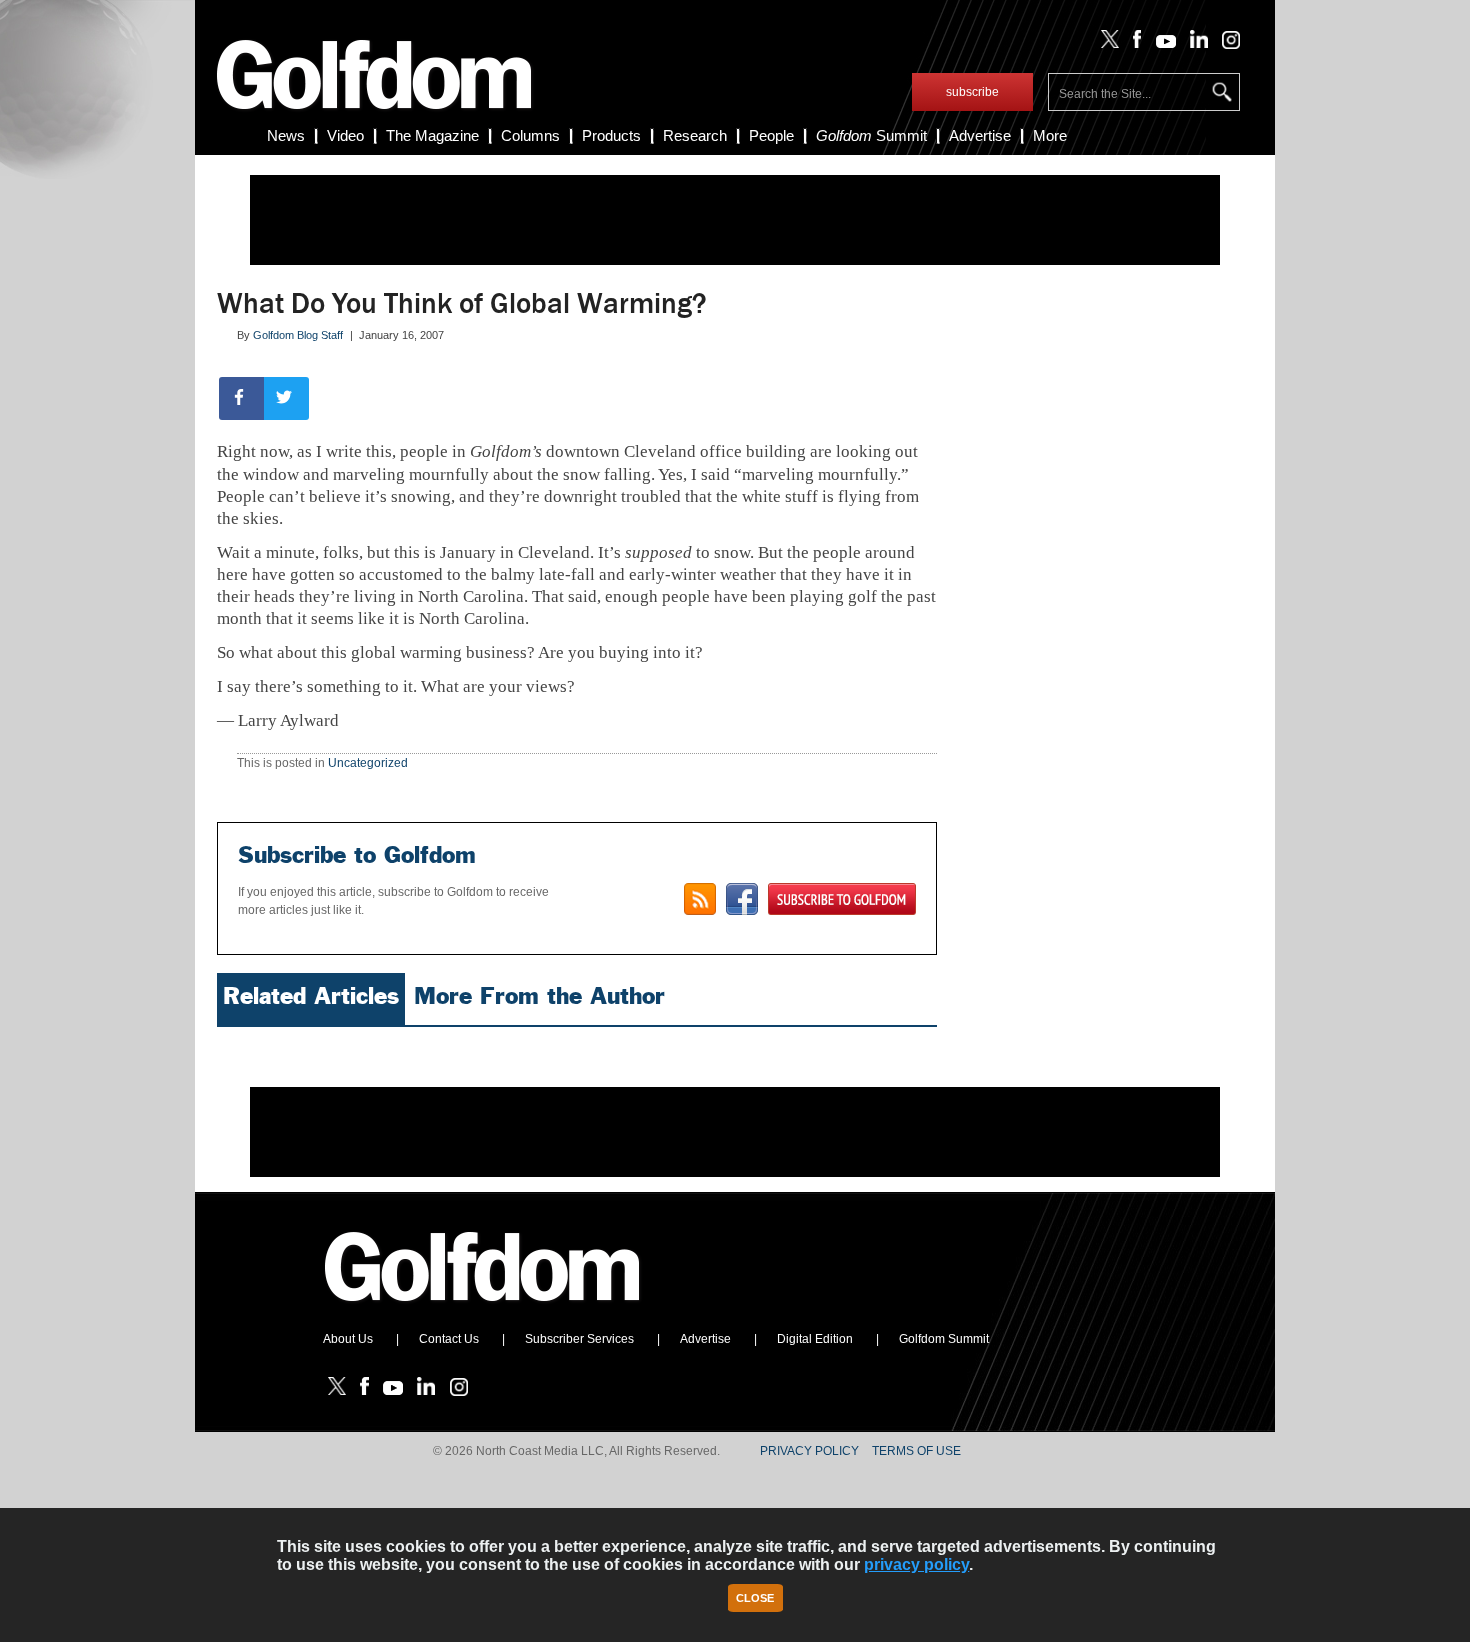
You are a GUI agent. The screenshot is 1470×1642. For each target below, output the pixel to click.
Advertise (980, 135)
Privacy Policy (809, 1451)
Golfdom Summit (944, 1339)
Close (755, 1598)
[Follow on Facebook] (1133, 44)
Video (345, 135)
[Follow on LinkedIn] (1195, 44)
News (286, 135)
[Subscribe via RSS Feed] (700, 899)
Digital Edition (815, 1339)
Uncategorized (368, 763)
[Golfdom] (483, 1310)
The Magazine (432, 135)
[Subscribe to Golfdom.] (842, 899)
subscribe (972, 92)
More (1050, 135)
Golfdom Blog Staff (298, 335)
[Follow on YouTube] (1161, 44)
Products (611, 135)
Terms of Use (916, 1451)
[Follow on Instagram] (1225, 44)
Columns (530, 135)
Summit (871, 135)
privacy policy (916, 1564)
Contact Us (449, 1339)
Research (695, 135)
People (771, 135)
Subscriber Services (579, 1339)
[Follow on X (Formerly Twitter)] (1106, 44)
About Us (348, 1339)
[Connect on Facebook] (742, 899)
